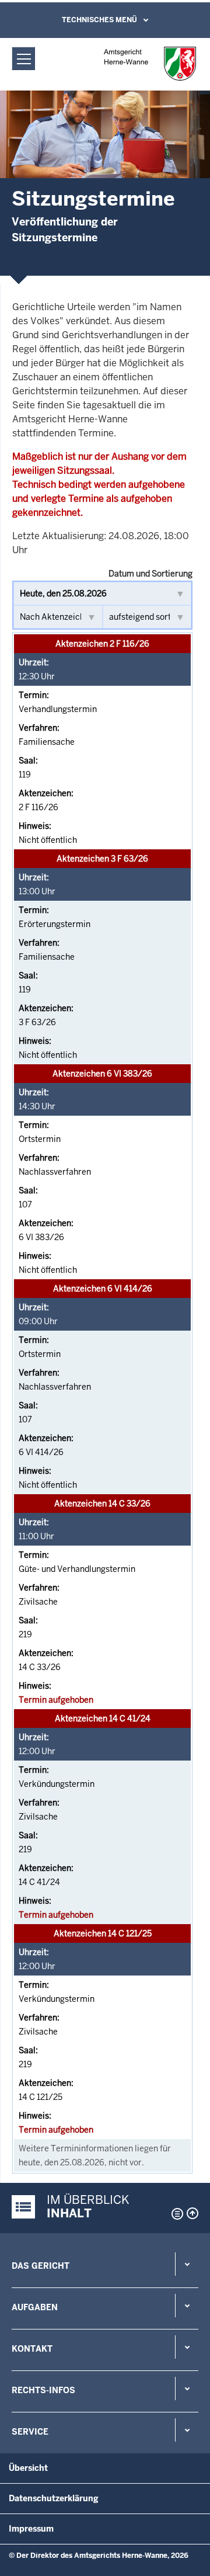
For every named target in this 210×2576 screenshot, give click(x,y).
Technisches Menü (99, 20)
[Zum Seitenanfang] (192, 2213)
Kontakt (32, 2349)
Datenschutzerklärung (54, 2498)
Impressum (31, 2529)
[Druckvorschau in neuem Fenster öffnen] (175, 2214)
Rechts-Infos (43, 2390)
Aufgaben (35, 2307)
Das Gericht (41, 2266)
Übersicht (28, 2468)
